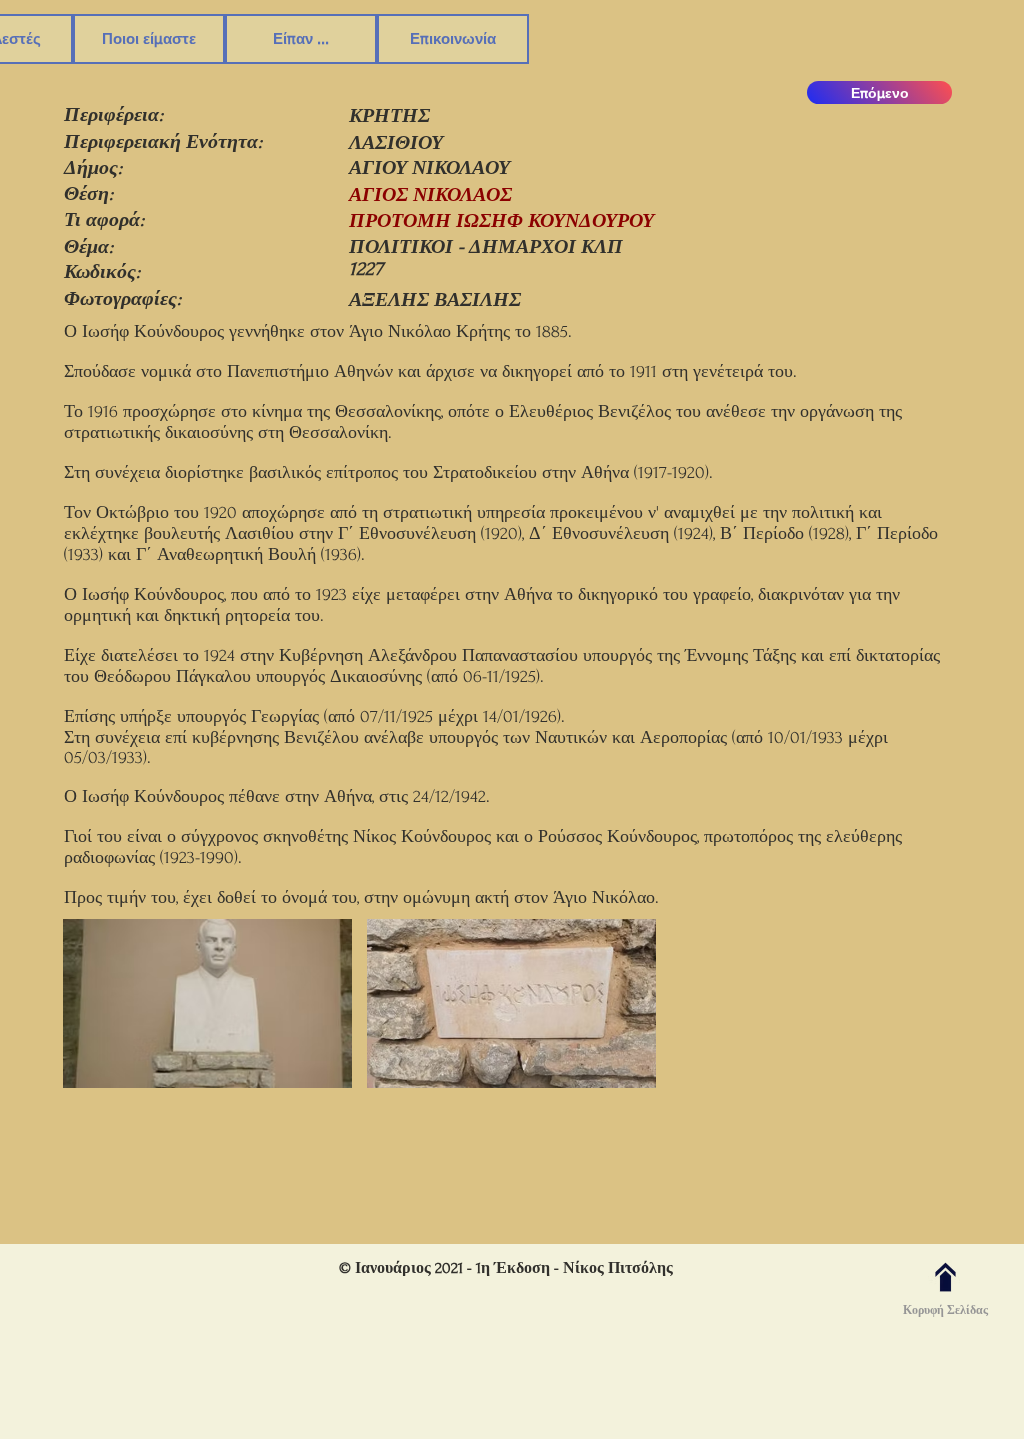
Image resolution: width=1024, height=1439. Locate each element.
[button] (207, 1006)
